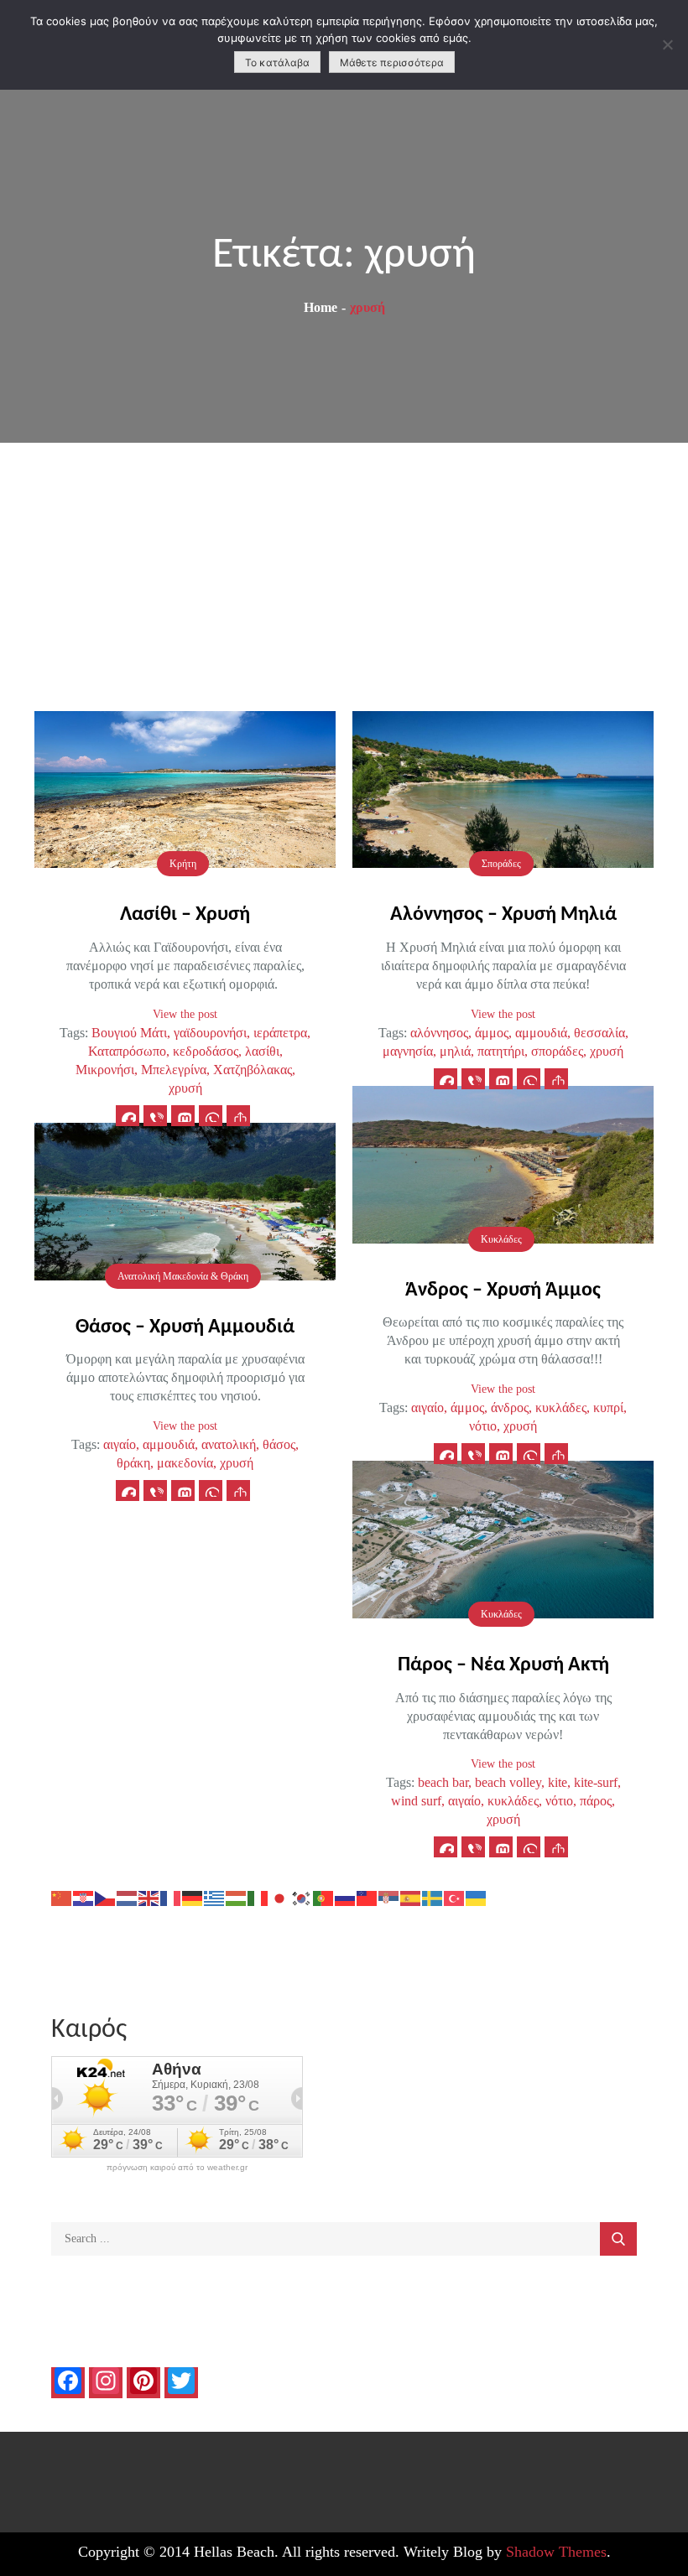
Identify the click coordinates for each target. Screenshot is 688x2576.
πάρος (596, 1801)
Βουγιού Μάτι (129, 1033)
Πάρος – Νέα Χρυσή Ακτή (503, 1665)
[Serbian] (389, 1896)
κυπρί (608, 1407)
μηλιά (455, 1051)
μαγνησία (408, 1051)
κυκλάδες (561, 1407)
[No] (667, 44)
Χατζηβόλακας (253, 1070)
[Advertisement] (344, 569)
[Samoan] (367, 1896)
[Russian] (346, 1896)
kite (558, 1782)
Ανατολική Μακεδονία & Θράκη (183, 1276)
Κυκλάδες (501, 1239)
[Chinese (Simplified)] (62, 1896)
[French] (171, 1896)
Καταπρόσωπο (127, 1051)
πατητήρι (501, 1051)
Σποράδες (501, 864)
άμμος (492, 1033)
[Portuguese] (324, 1896)
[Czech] (106, 1896)
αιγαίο (427, 1407)
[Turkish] (455, 1896)
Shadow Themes (556, 2552)
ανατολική (229, 1444)
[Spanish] (411, 1896)
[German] (193, 1896)
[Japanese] (280, 1896)
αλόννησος (439, 1033)
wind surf (416, 1801)
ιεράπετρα (280, 1033)
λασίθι (262, 1051)
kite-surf (596, 1782)
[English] (149, 1896)
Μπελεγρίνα (174, 1070)
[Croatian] (84, 1896)
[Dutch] (128, 1896)
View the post (185, 1014)
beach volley (508, 1782)
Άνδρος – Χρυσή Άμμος (503, 1291)
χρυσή (185, 1088)
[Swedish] (433, 1896)
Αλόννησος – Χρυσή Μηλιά (503, 915)
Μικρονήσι (105, 1070)
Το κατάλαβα (277, 62)
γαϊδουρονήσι (210, 1033)
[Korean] (302, 1896)
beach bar (443, 1782)
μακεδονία (185, 1463)
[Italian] (258, 1896)
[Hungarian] (237, 1896)
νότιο (483, 1426)
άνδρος (510, 1407)
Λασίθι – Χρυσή (185, 915)
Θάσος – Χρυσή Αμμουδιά (185, 1327)
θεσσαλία (599, 1033)
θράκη (133, 1463)
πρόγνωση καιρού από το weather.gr (177, 2168)
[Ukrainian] (477, 1896)
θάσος (279, 1444)
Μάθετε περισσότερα (392, 62)
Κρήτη (183, 864)
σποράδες (557, 1051)
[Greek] (215, 1896)
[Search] (618, 2239)
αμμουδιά (541, 1033)
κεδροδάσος (206, 1051)
